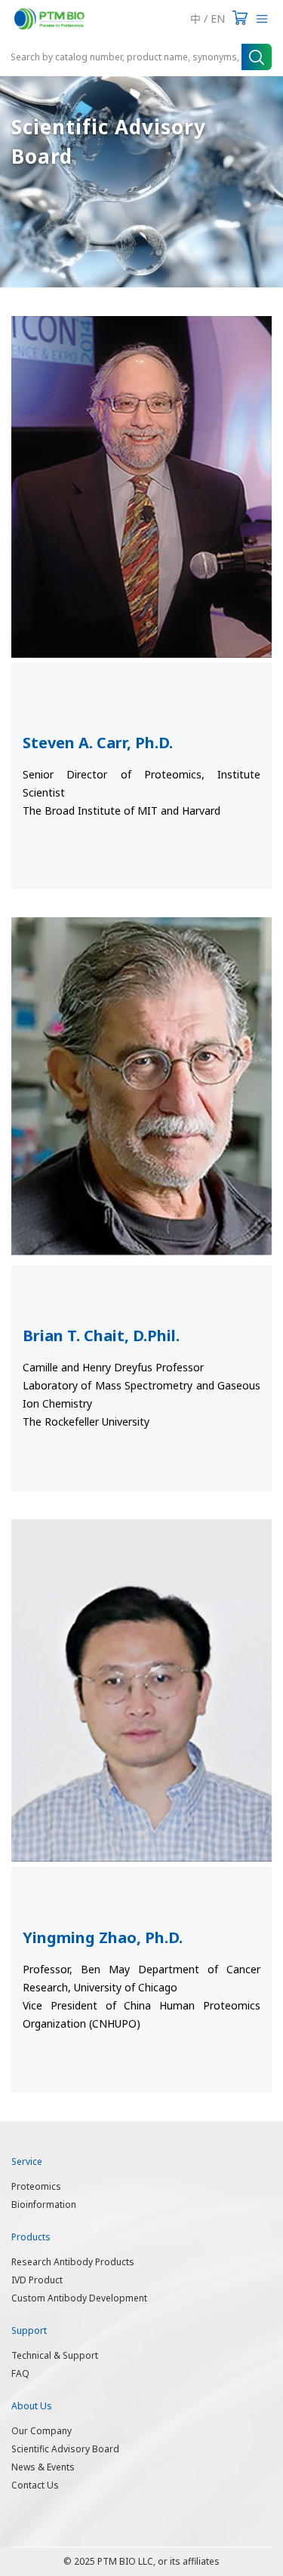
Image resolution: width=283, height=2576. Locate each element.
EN (218, 18)
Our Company (42, 2431)
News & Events (43, 2467)
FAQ (20, 2373)
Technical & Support (55, 2355)
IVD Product (37, 2280)
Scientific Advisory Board (65, 2449)
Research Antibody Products (73, 2262)
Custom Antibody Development (79, 2298)
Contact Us (35, 2485)
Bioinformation (44, 2204)
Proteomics (36, 2186)
